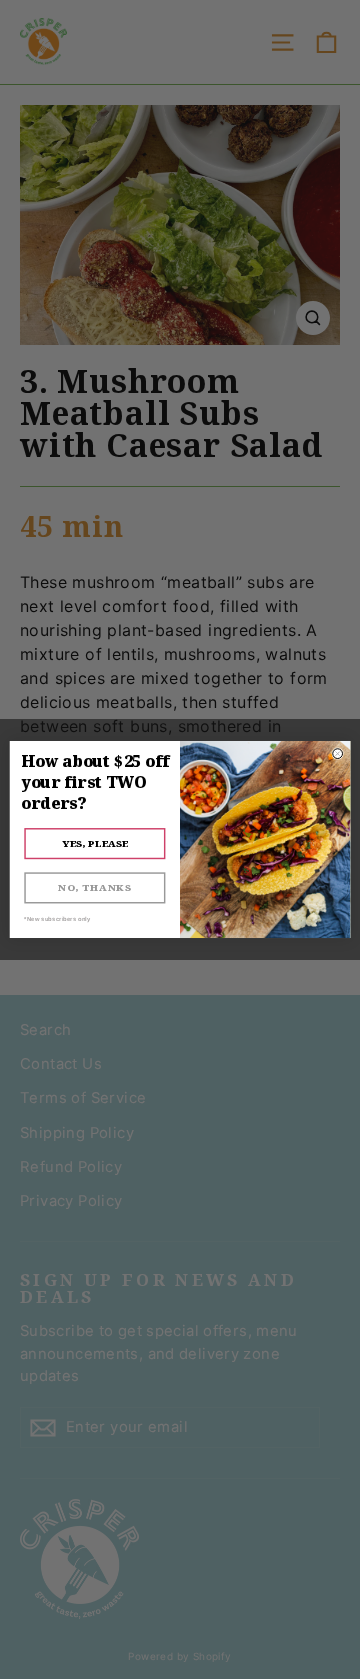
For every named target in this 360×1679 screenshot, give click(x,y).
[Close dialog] (338, 754)
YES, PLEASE (95, 843)
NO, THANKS (94, 887)
